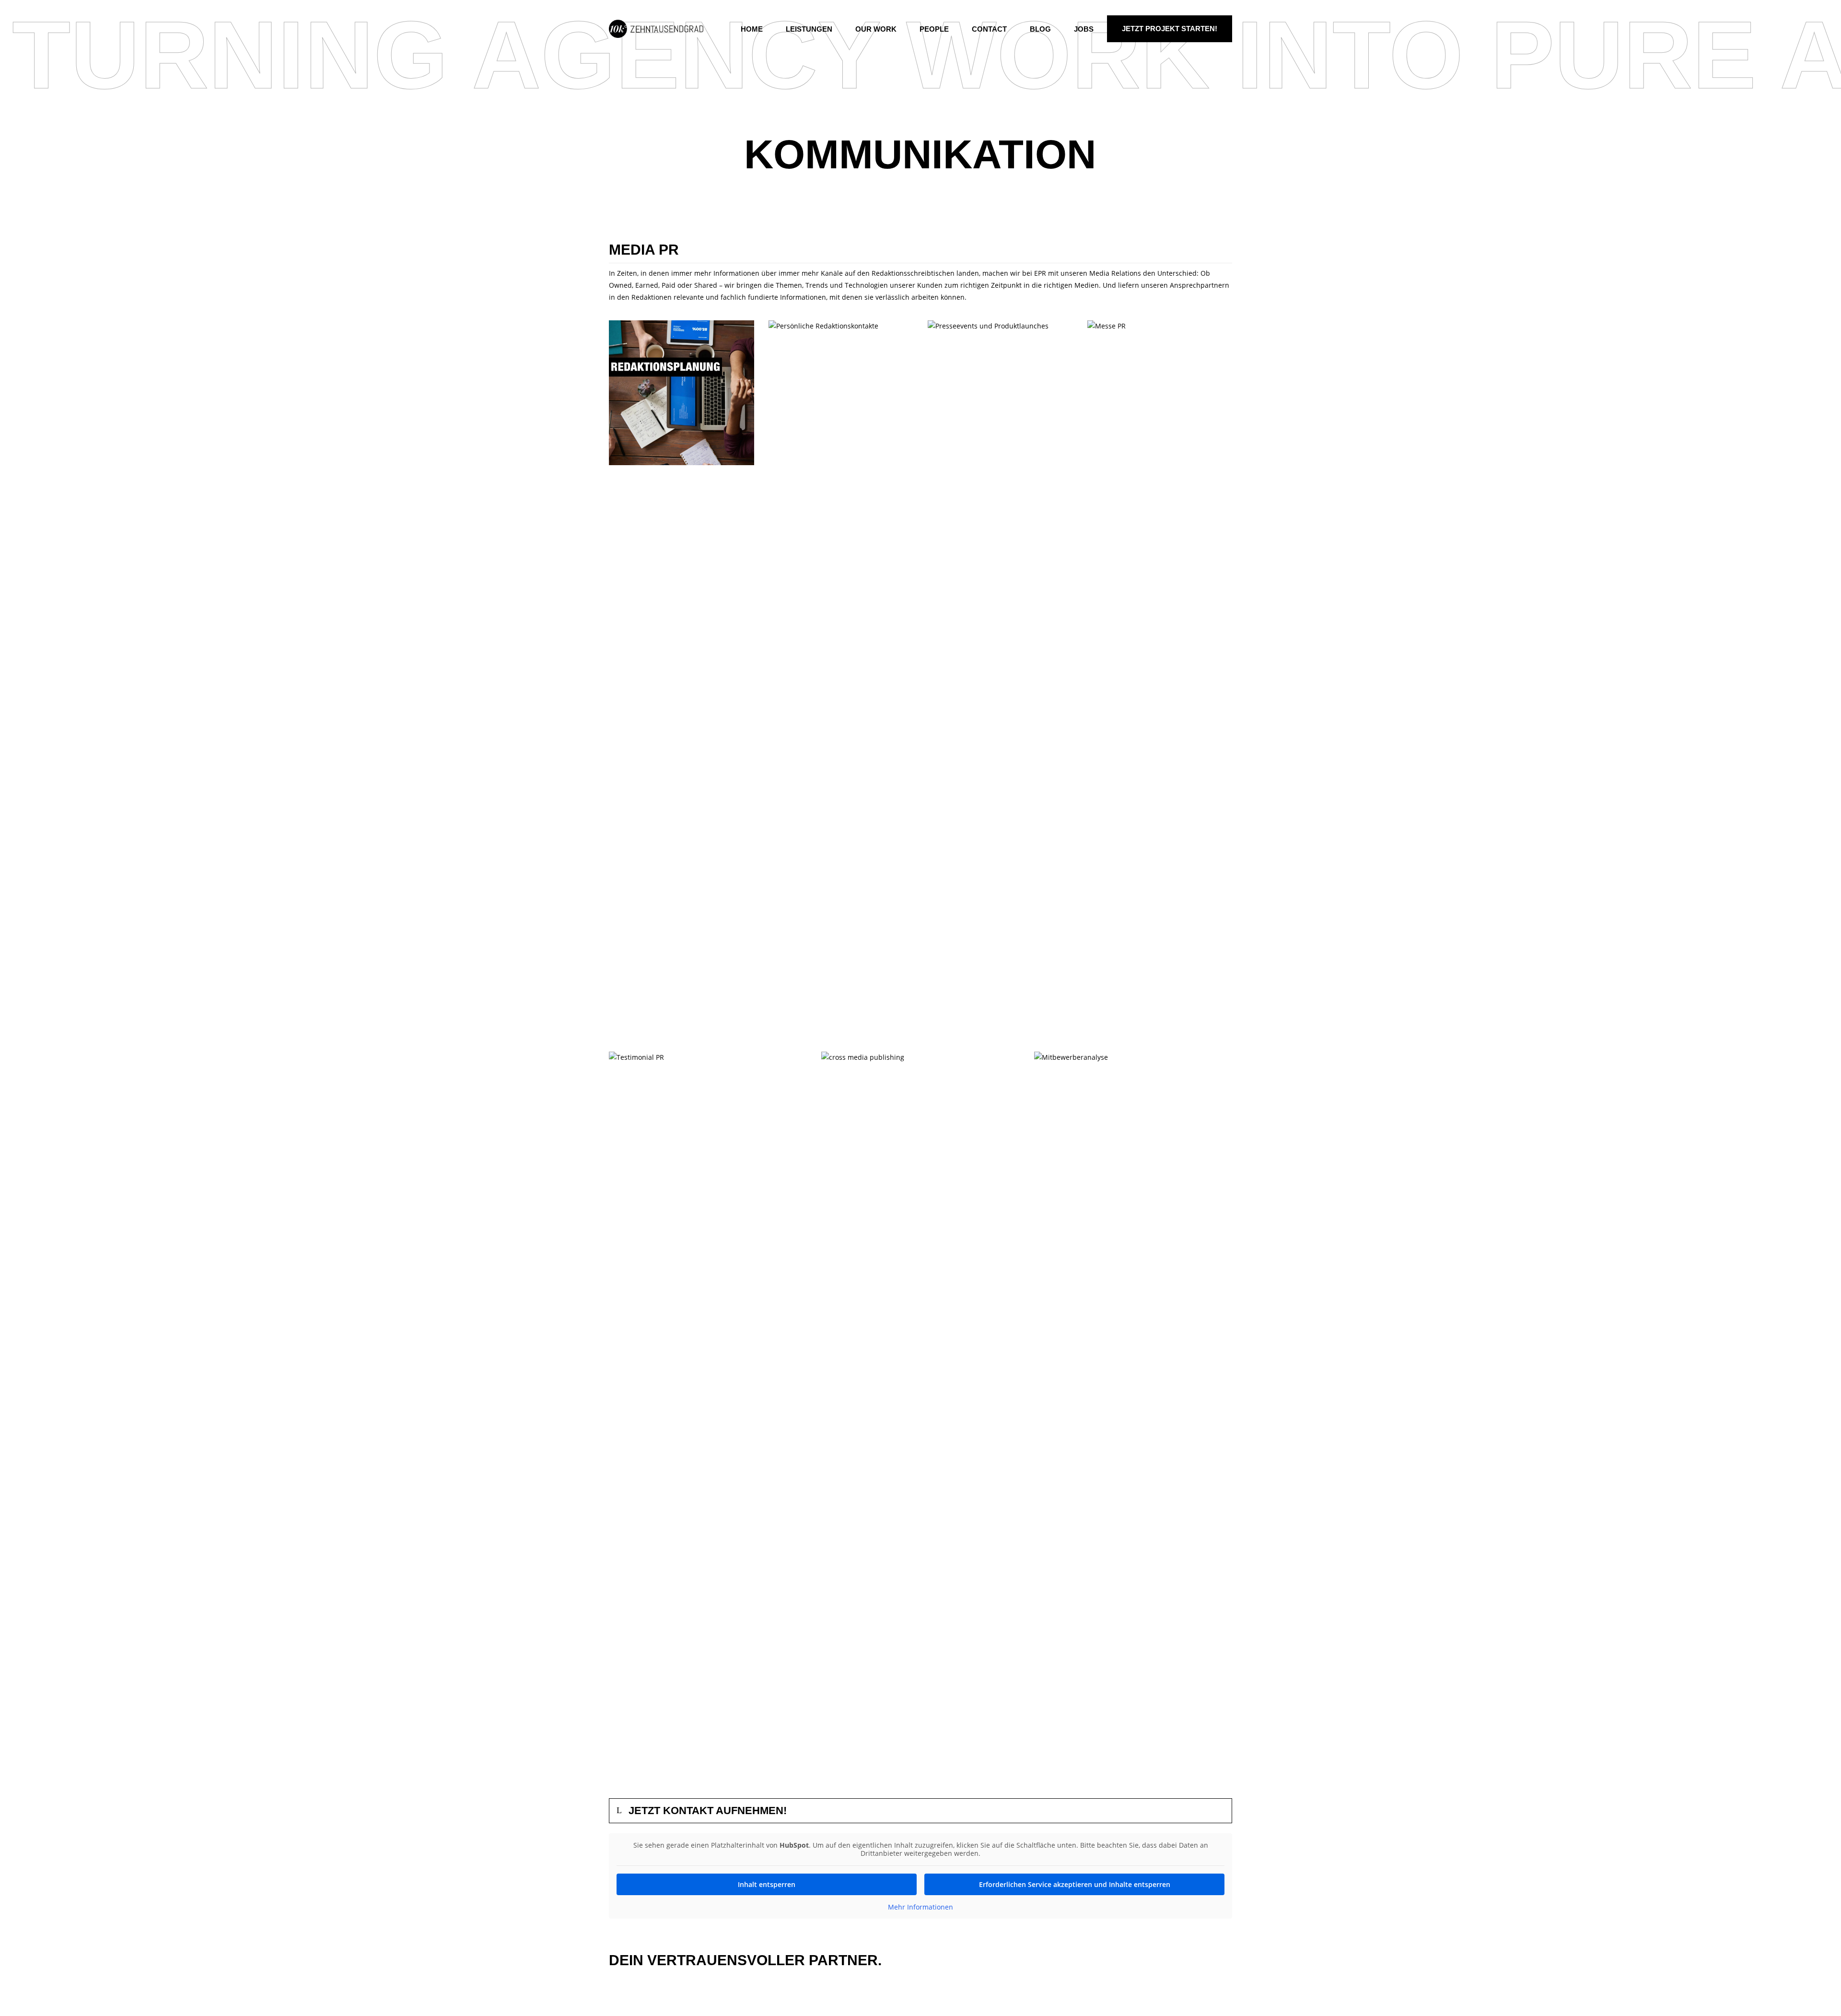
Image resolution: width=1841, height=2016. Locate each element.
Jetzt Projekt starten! (1170, 29)
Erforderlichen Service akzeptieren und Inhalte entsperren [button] (1075, 1884)
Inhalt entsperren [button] (767, 1884)
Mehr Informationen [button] (920, 1907)
